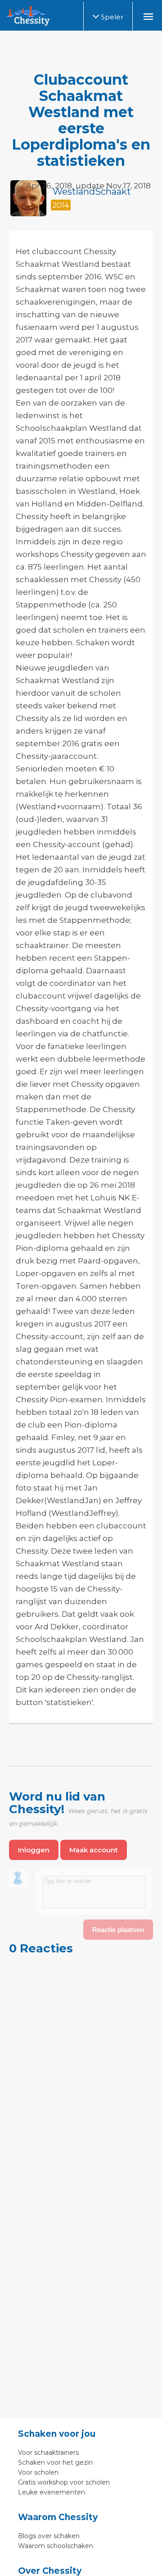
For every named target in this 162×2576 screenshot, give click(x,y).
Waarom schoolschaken (56, 2546)
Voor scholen (38, 2472)
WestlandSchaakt (92, 191)
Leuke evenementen (52, 2492)
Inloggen (34, 1850)
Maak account (94, 1850)
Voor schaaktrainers (48, 2453)
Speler (111, 17)
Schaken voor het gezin (55, 2462)
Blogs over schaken (49, 2536)
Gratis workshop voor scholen (64, 2482)
